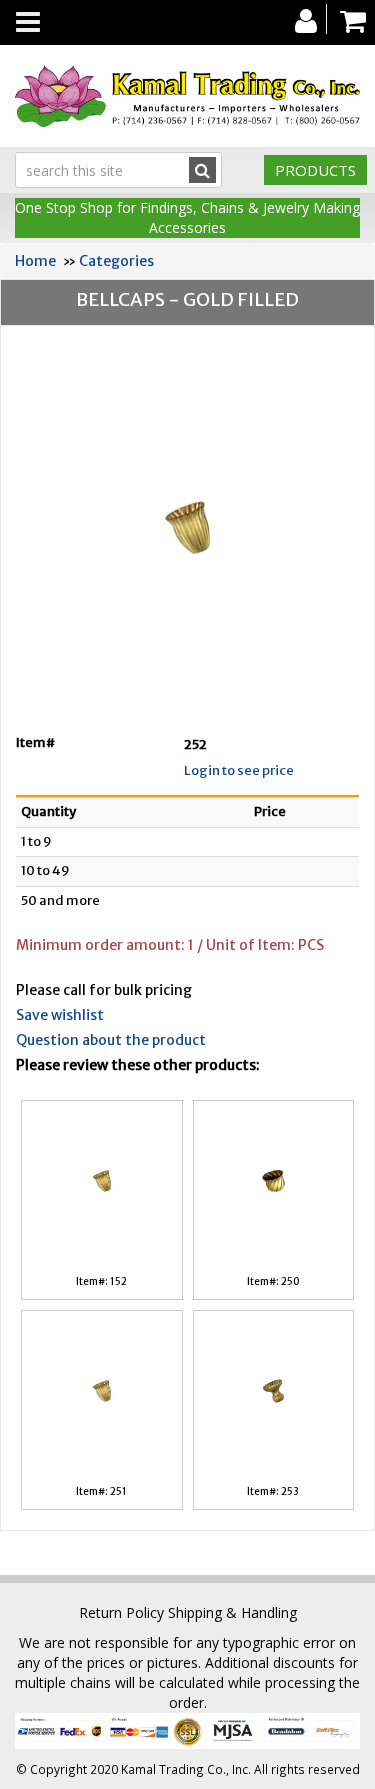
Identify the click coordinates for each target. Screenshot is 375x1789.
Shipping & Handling (232, 1612)
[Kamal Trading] (187, 96)
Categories (116, 261)
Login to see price (239, 770)
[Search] (202, 170)
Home (35, 261)
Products (315, 170)
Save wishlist (60, 1015)
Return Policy (121, 1612)
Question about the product (111, 1040)
